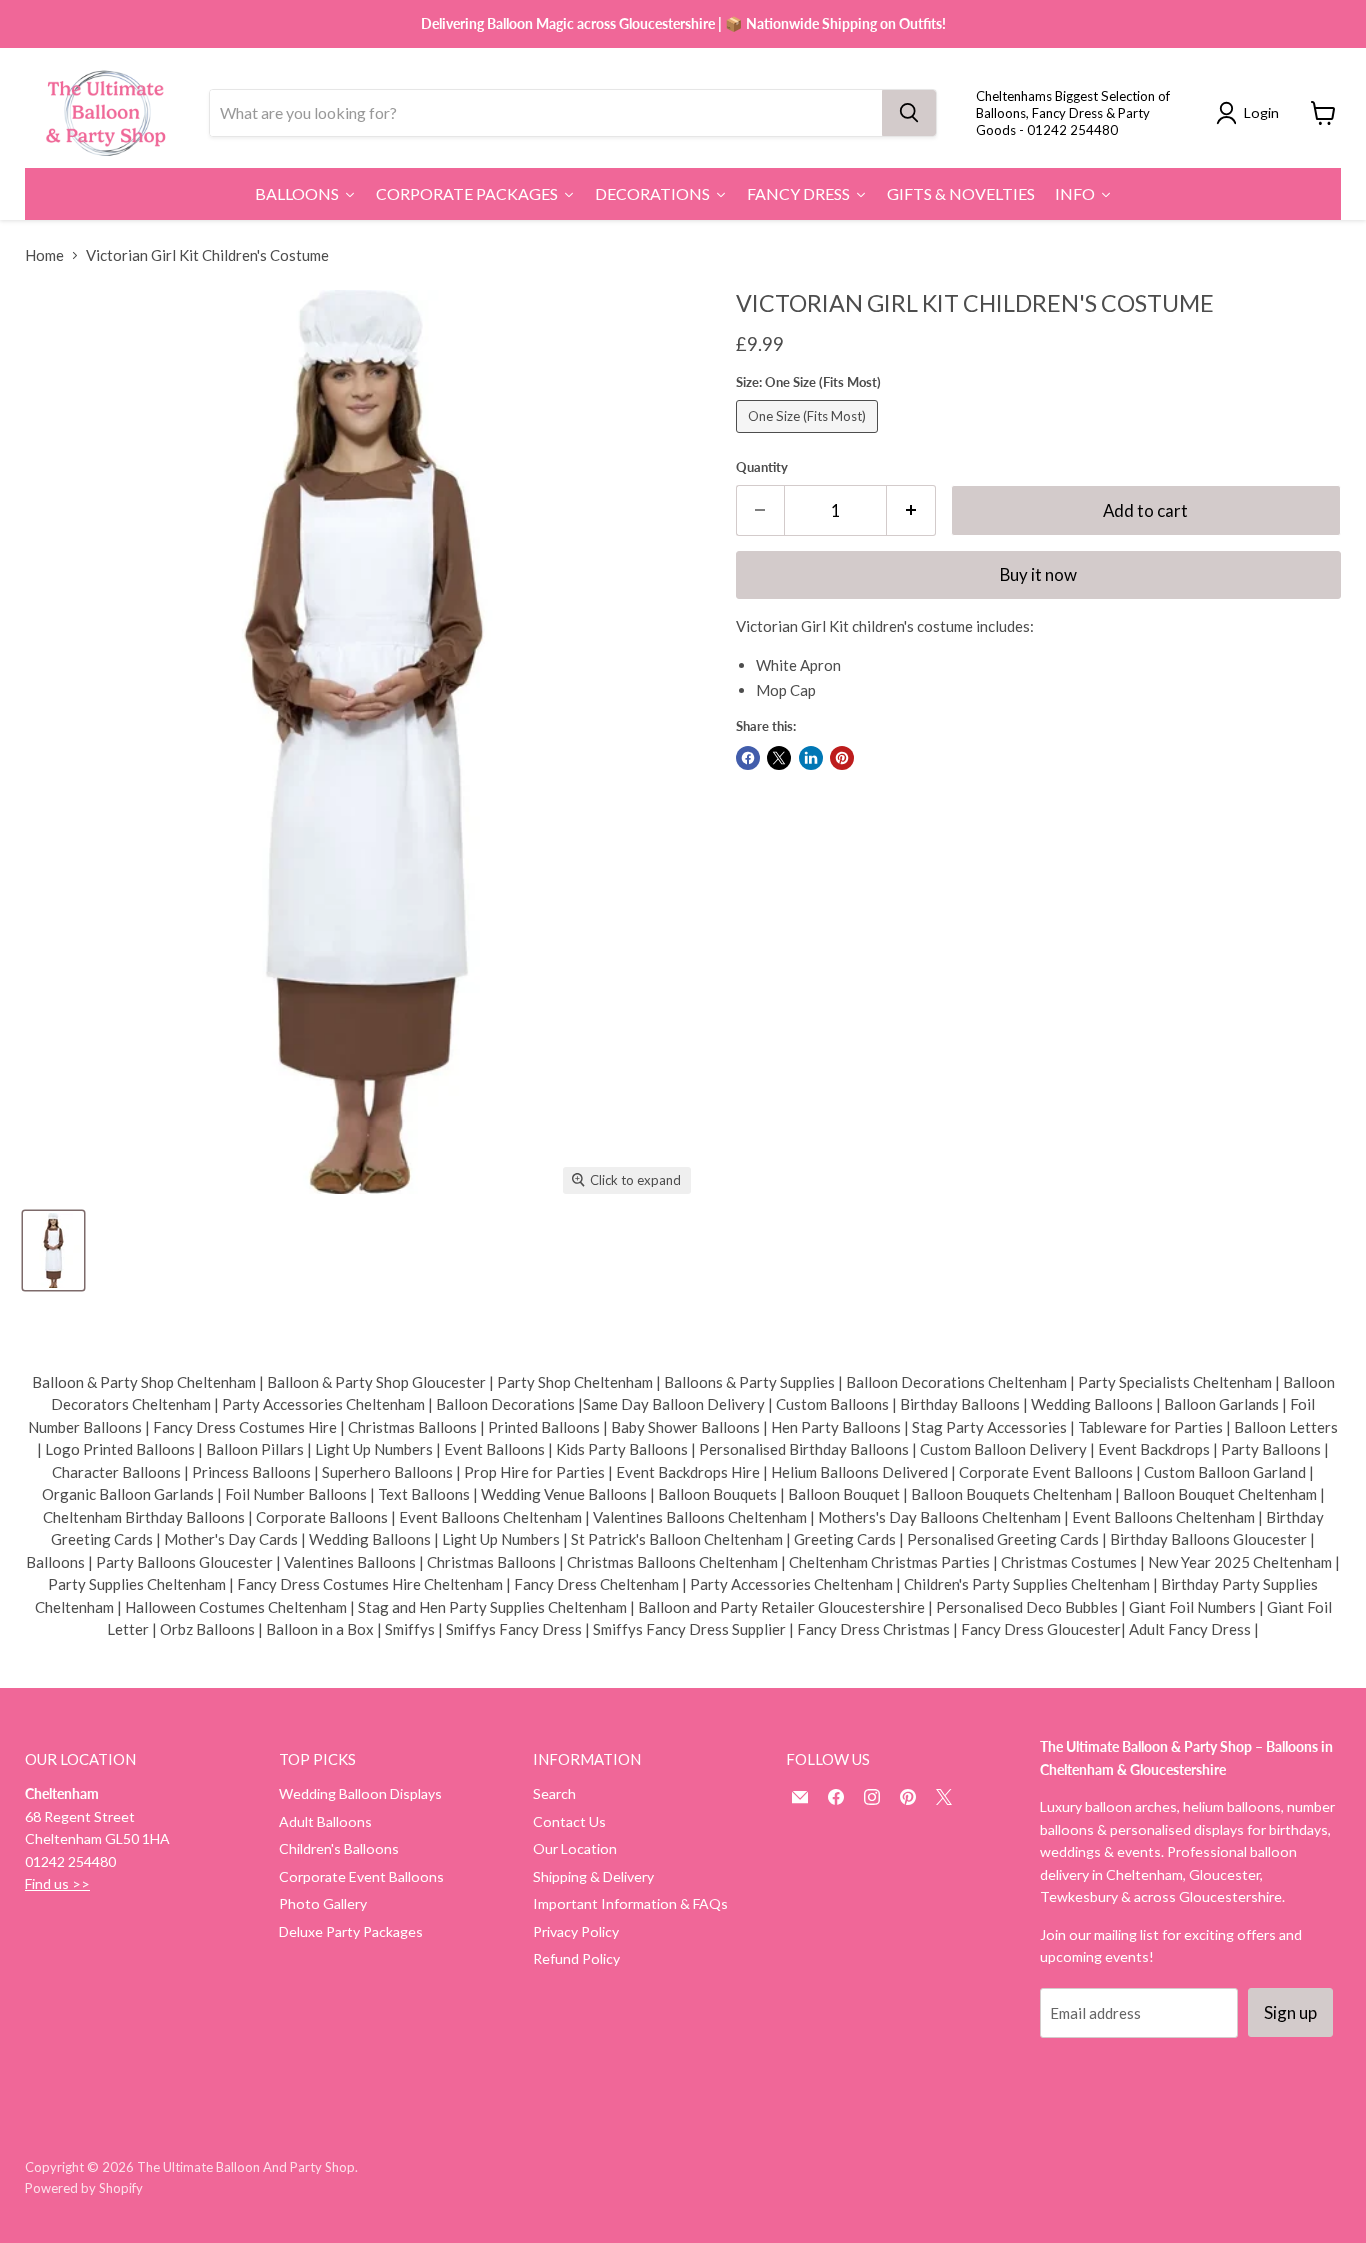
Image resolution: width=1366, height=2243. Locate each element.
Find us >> (57, 1883)
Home (44, 255)
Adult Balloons (325, 1821)
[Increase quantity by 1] (911, 510)
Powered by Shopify (84, 2188)
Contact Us (569, 1821)
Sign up (1290, 2012)
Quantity (762, 467)
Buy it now (1038, 574)
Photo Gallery (323, 1903)
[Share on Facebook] (748, 758)
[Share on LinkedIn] (811, 758)
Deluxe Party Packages (351, 1931)
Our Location (575, 1848)
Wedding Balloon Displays (360, 1793)
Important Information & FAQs (630, 1903)
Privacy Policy (576, 1931)
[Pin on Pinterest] (842, 758)
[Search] (909, 113)
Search (554, 1793)
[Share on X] (779, 758)
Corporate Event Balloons (361, 1876)
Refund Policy (576, 1958)
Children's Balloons (339, 1848)
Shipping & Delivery (593, 1876)
